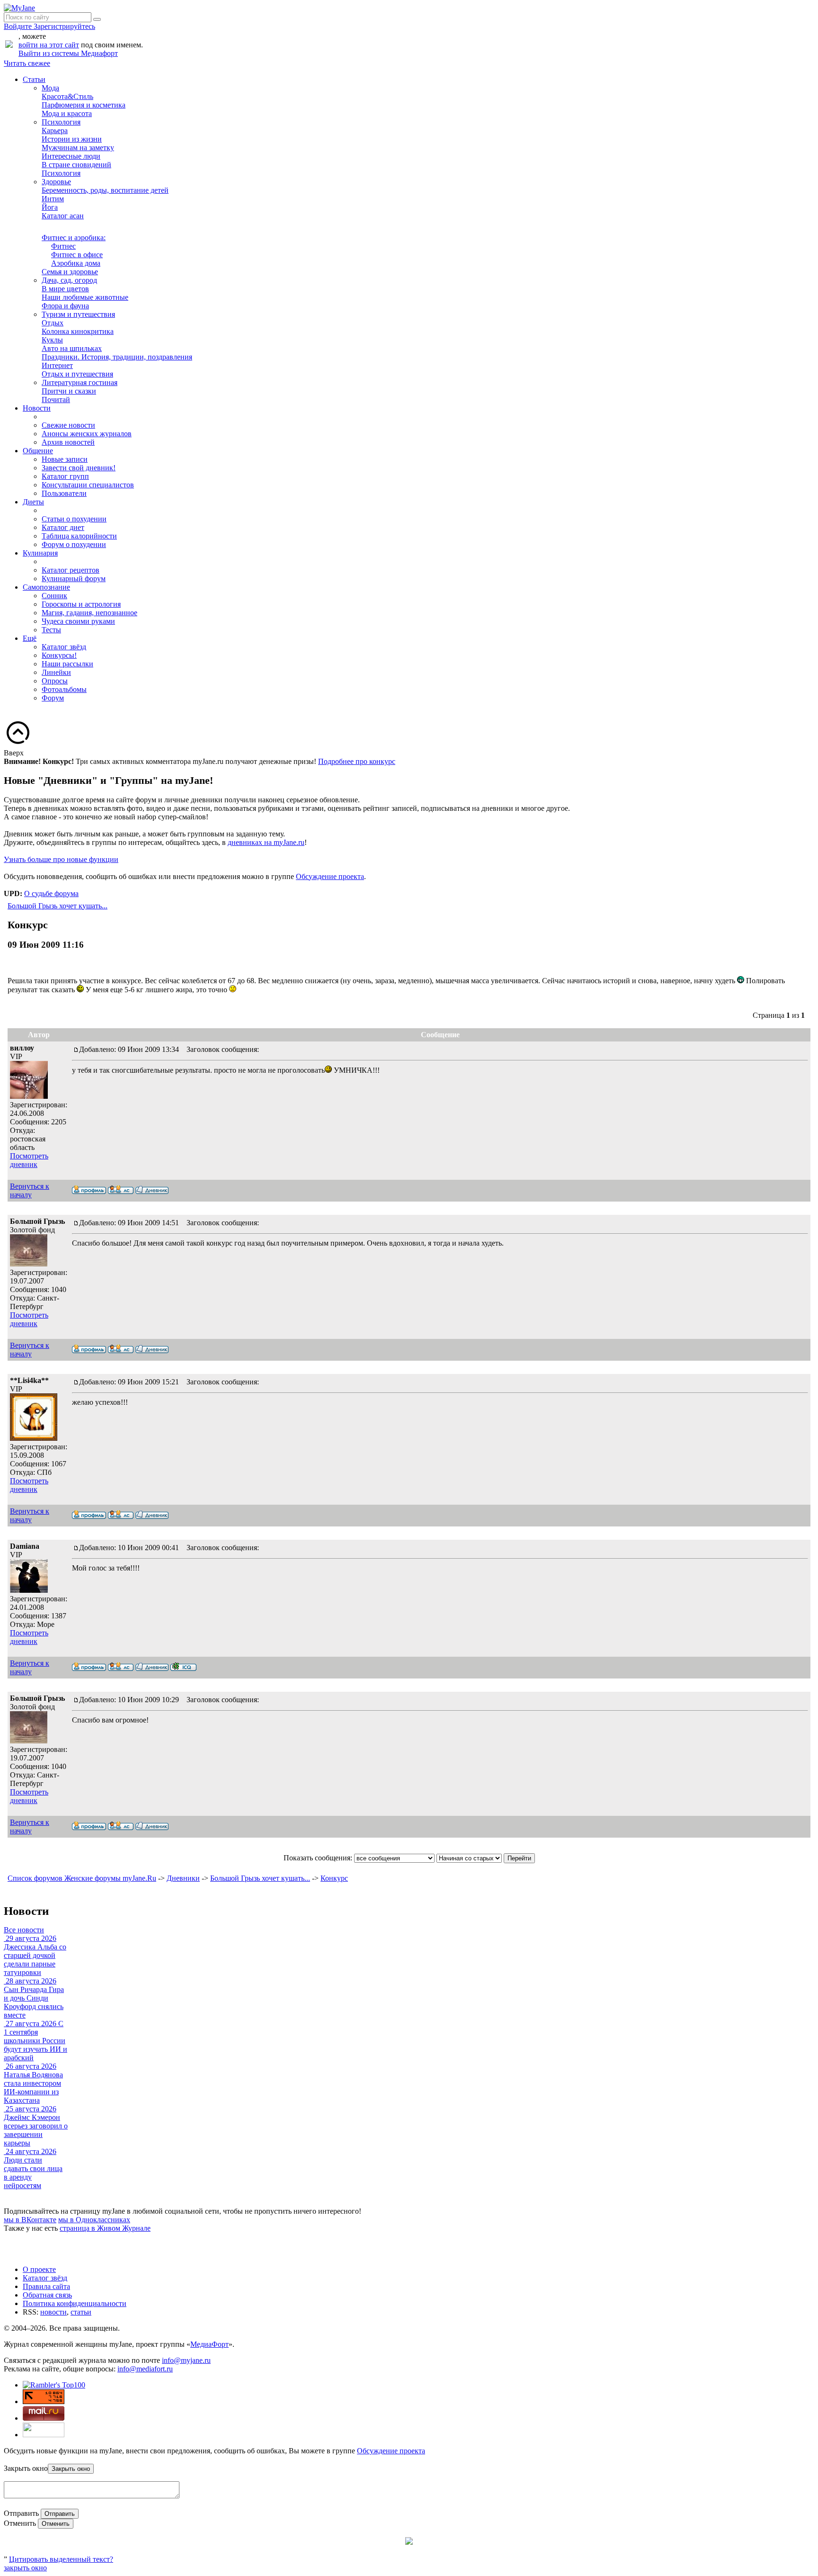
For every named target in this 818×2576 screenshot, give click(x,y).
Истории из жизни (72, 139)
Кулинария (40, 553)
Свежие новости (68, 425)
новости (53, 2312)
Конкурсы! (59, 655)
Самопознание (46, 587)
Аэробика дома (76, 263)
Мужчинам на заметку (78, 148)
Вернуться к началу (30, 1190)
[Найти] (97, 19)
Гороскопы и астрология (81, 604)
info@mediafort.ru (145, 2369)
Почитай (56, 399)
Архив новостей (68, 442)
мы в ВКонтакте (30, 2220)
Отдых (53, 323)
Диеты (33, 502)
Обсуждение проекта (330, 876)
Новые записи (65, 459)
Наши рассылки (67, 664)
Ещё (30, 638)
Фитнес (63, 246)
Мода (50, 88)
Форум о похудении (74, 544)
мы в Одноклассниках (94, 2220)
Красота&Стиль (67, 96)
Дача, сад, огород (69, 280)
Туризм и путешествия (78, 314)
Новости (37, 408)
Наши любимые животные (85, 297)
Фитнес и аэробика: (74, 238)
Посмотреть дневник (29, 1160)
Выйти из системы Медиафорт (68, 53)
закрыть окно (25, 2568)
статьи (81, 2312)
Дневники (183, 1878)
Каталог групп (65, 476)
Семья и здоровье (70, 272)
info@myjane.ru (186, 2360)
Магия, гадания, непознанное (89, 613)
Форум (53, 698)
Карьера (55, 130)
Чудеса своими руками (78, 621)
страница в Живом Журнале (105, 2228)
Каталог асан (63, 216)
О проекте (39, 2269)
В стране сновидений (76, 165)
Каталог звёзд (64, 647)
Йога (50, 207)
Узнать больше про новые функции (61, 859)
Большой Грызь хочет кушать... (58, 906)
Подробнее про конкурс (357, 761)
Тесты (51, 630)
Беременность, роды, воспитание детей (105, 190)
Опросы (55, 681)
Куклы (52, 340)
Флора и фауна (65, 306)
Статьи (34, 79)
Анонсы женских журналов (87, 434)
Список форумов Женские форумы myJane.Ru (82, 1878)
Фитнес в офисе (77, 255)
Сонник (54, 596)
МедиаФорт (209, 2344)
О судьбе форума (51, 893)
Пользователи (64, 493)
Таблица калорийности (79, 536)
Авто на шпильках (72, 348)
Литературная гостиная (80, 382)
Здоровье (56, 182)
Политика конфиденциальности (75, 2303)
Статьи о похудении (74, 519)
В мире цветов (65, 289)
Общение (38, 451)
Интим (53, 199)
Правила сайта (46, 2286)
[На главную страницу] (19, 8)
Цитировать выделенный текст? (61, 2559)
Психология (61, 122)
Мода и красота (67, 113)
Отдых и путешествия (77, 374)
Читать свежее (27, 63)
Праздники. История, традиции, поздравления (117, 357)
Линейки (56, 672)
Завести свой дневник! (79, 468)
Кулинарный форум (74, 579)
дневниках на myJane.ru (266, 842)
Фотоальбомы (64, 689)
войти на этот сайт (49, 45)
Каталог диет (63, 527)
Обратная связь (47, 2295)
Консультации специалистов (88, 485)
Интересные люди (71, 156)
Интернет (57, 365)
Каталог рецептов (71, 570)
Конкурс (334, 1878)
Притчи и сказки (69, 391)
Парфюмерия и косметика (84, 105)
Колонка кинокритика (78, 331)
